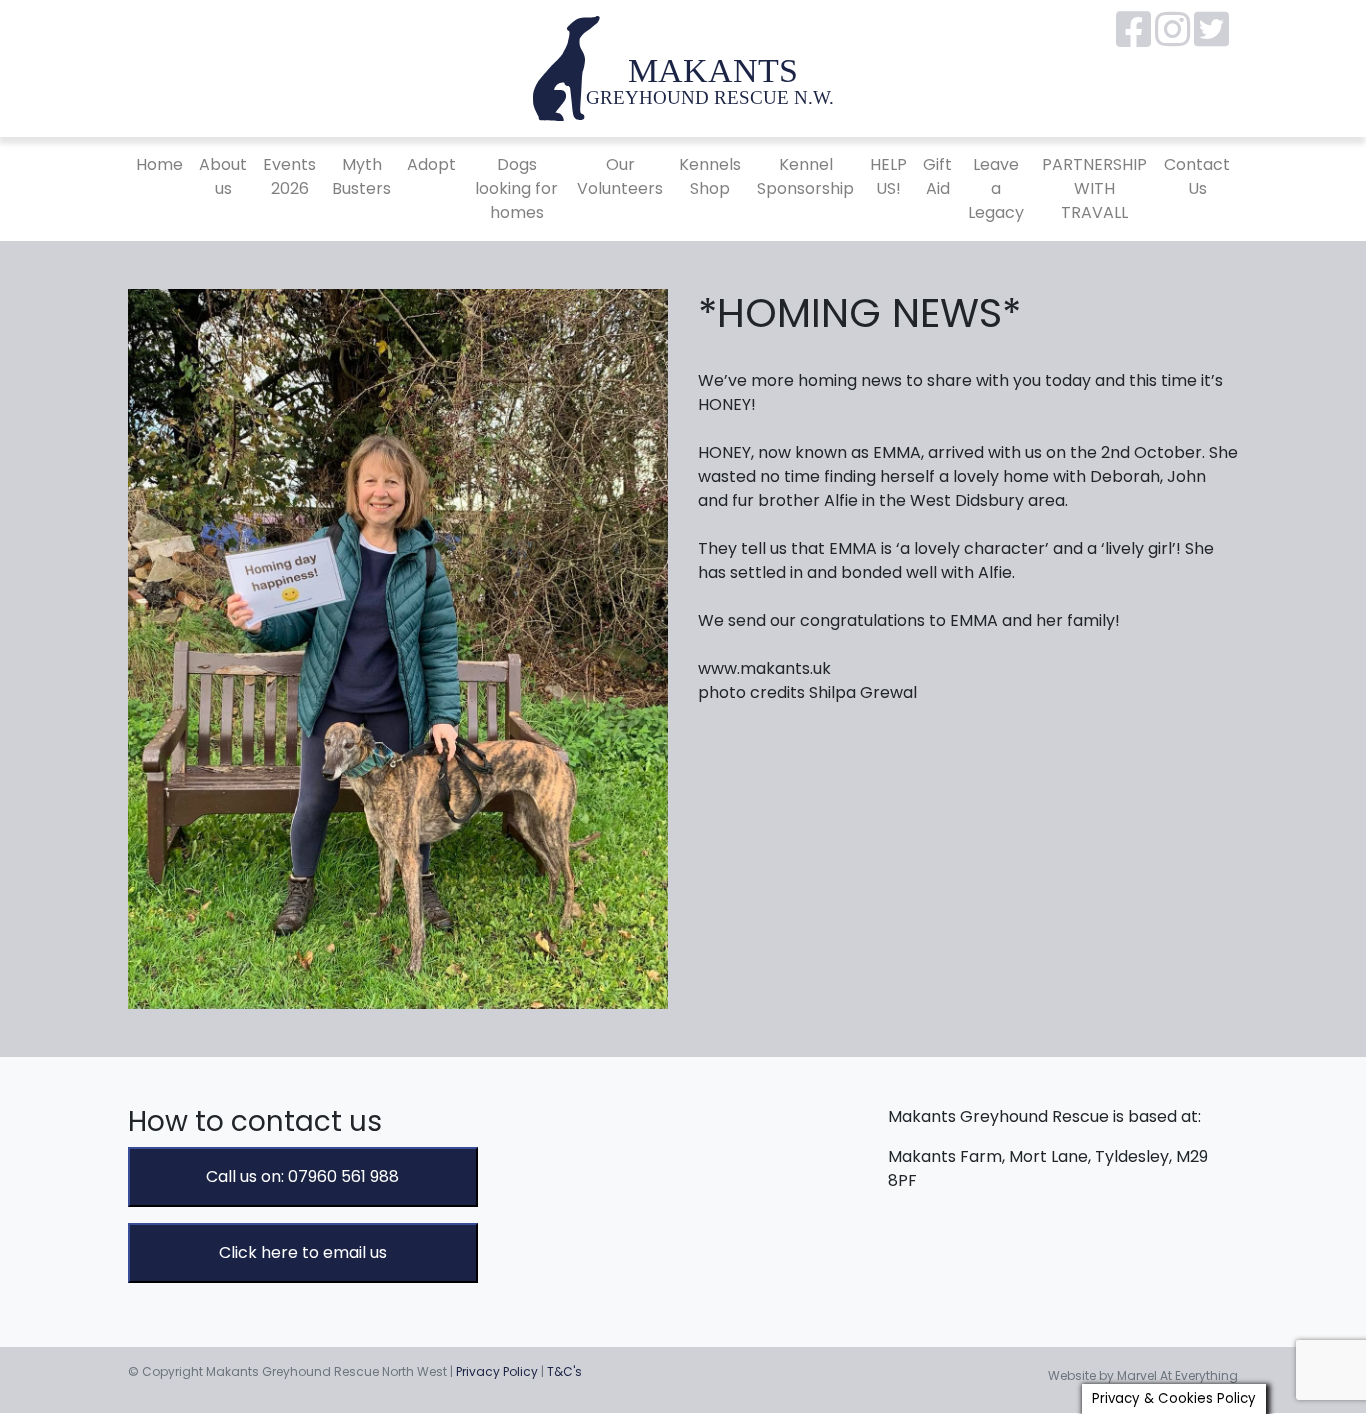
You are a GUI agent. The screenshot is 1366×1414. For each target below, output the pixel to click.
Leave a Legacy (996, 188)
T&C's (564, 1371)
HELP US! (888, 176)
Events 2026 (289, 176)
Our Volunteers (620, 176)
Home (159, 164)
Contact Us (1197, 176)
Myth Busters (361, 176)
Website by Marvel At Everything (1143, 1375)
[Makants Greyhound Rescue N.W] (683, 67)
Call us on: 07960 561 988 (302, 1176)
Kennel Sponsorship (805, 176)
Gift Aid (937, 176)
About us (223, 176)
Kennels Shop (710, 176)
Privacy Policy (497, 1371)
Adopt (431, 164)
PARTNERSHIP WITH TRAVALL (1094, 188)
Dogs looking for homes (516, 188)
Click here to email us (303, 1252)
